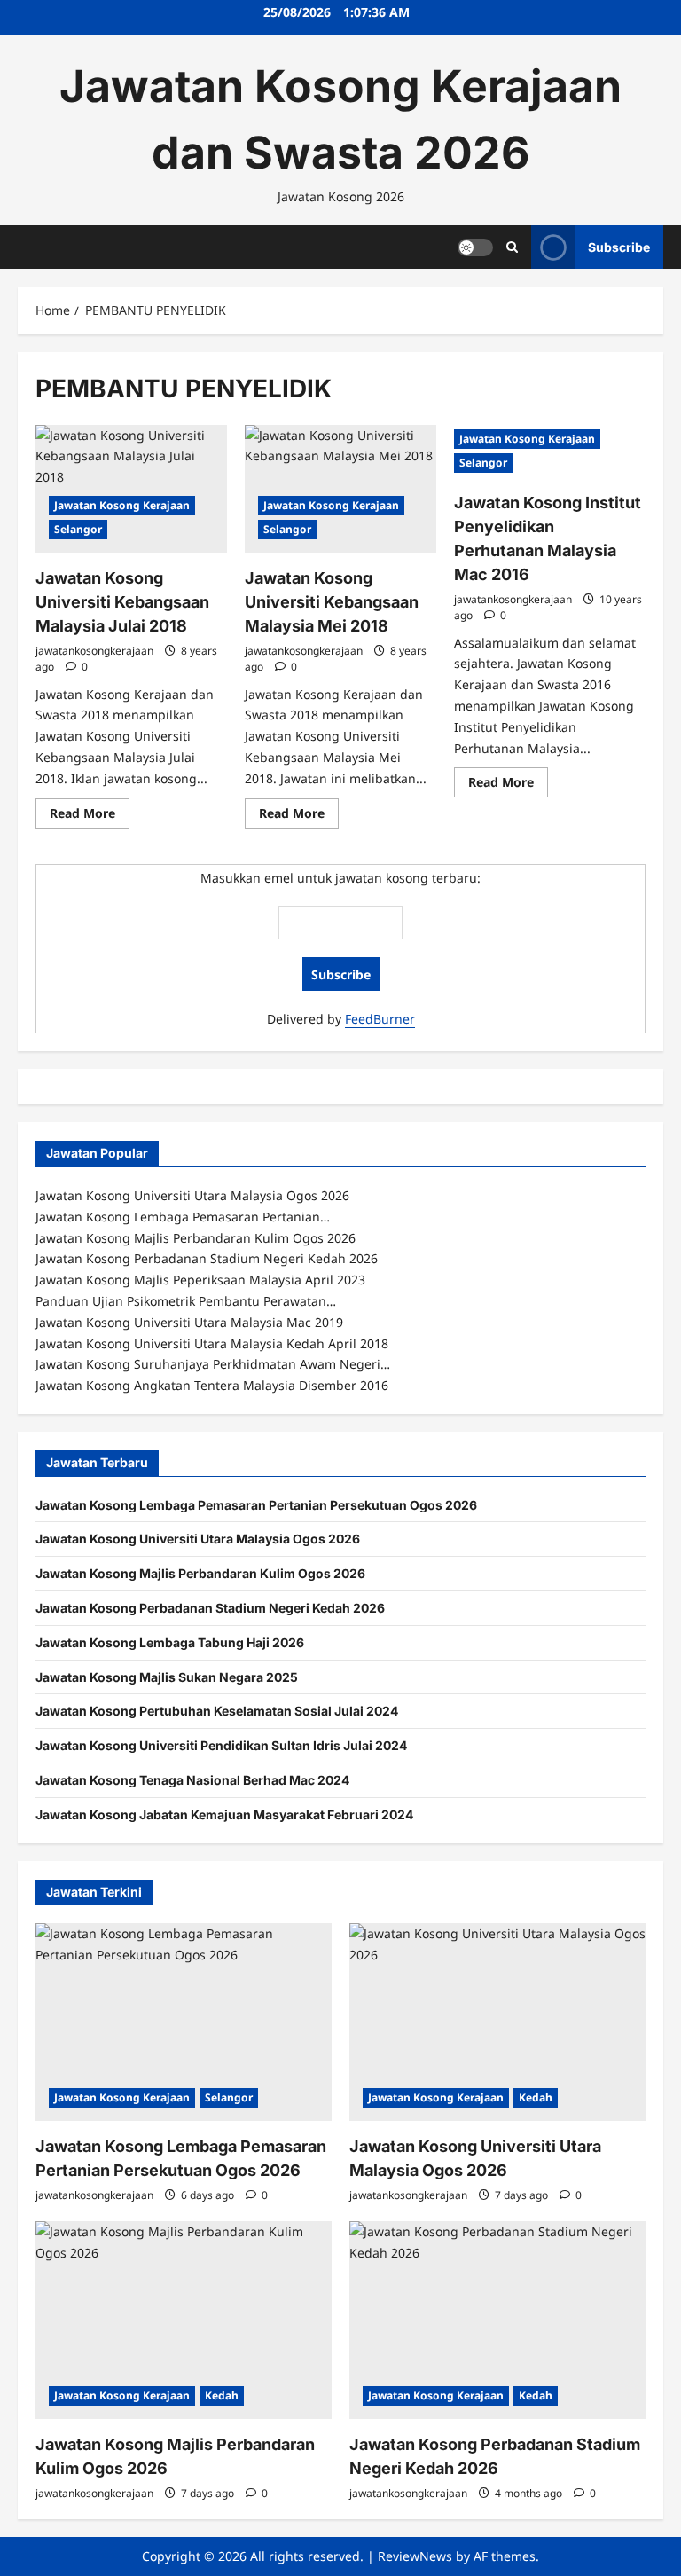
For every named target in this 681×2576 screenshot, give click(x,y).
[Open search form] (512, 247)
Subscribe (619, 246)
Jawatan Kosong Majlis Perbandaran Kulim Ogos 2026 (200, 1573)
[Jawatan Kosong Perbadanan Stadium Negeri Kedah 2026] (497, 2320)
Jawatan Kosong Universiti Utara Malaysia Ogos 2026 (198, 1539)
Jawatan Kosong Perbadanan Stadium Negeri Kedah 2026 (210, 1608)
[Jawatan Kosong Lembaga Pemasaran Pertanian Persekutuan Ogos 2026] (184, 2022)
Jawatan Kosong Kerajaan (122, 505)
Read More (90, 816)
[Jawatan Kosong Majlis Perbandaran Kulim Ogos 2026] (184, 2320)
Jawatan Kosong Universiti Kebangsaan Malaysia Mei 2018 (332, 602)
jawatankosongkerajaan (94, 651)
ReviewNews (415, 2556)
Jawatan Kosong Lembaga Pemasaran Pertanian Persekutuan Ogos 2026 (256, 1505)
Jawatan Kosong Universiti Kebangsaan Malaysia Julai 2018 (122, 602)
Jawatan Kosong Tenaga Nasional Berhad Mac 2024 (192, 1780)
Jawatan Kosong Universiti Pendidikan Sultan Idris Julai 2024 (221, 1745)
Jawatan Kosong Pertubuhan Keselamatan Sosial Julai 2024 (217, 1711)
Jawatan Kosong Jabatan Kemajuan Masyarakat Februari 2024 (224, 1814)
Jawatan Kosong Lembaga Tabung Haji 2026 (170, 1642)
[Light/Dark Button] (475, 247)
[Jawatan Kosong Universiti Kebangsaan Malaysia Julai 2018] (131, 489)
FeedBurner (380, 1019)
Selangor (78, 529)
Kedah (536, 2097)
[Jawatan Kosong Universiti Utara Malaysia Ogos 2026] (497, 2022)
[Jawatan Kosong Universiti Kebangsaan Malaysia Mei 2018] (340, 489)
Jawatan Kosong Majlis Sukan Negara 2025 (167, 1677)
